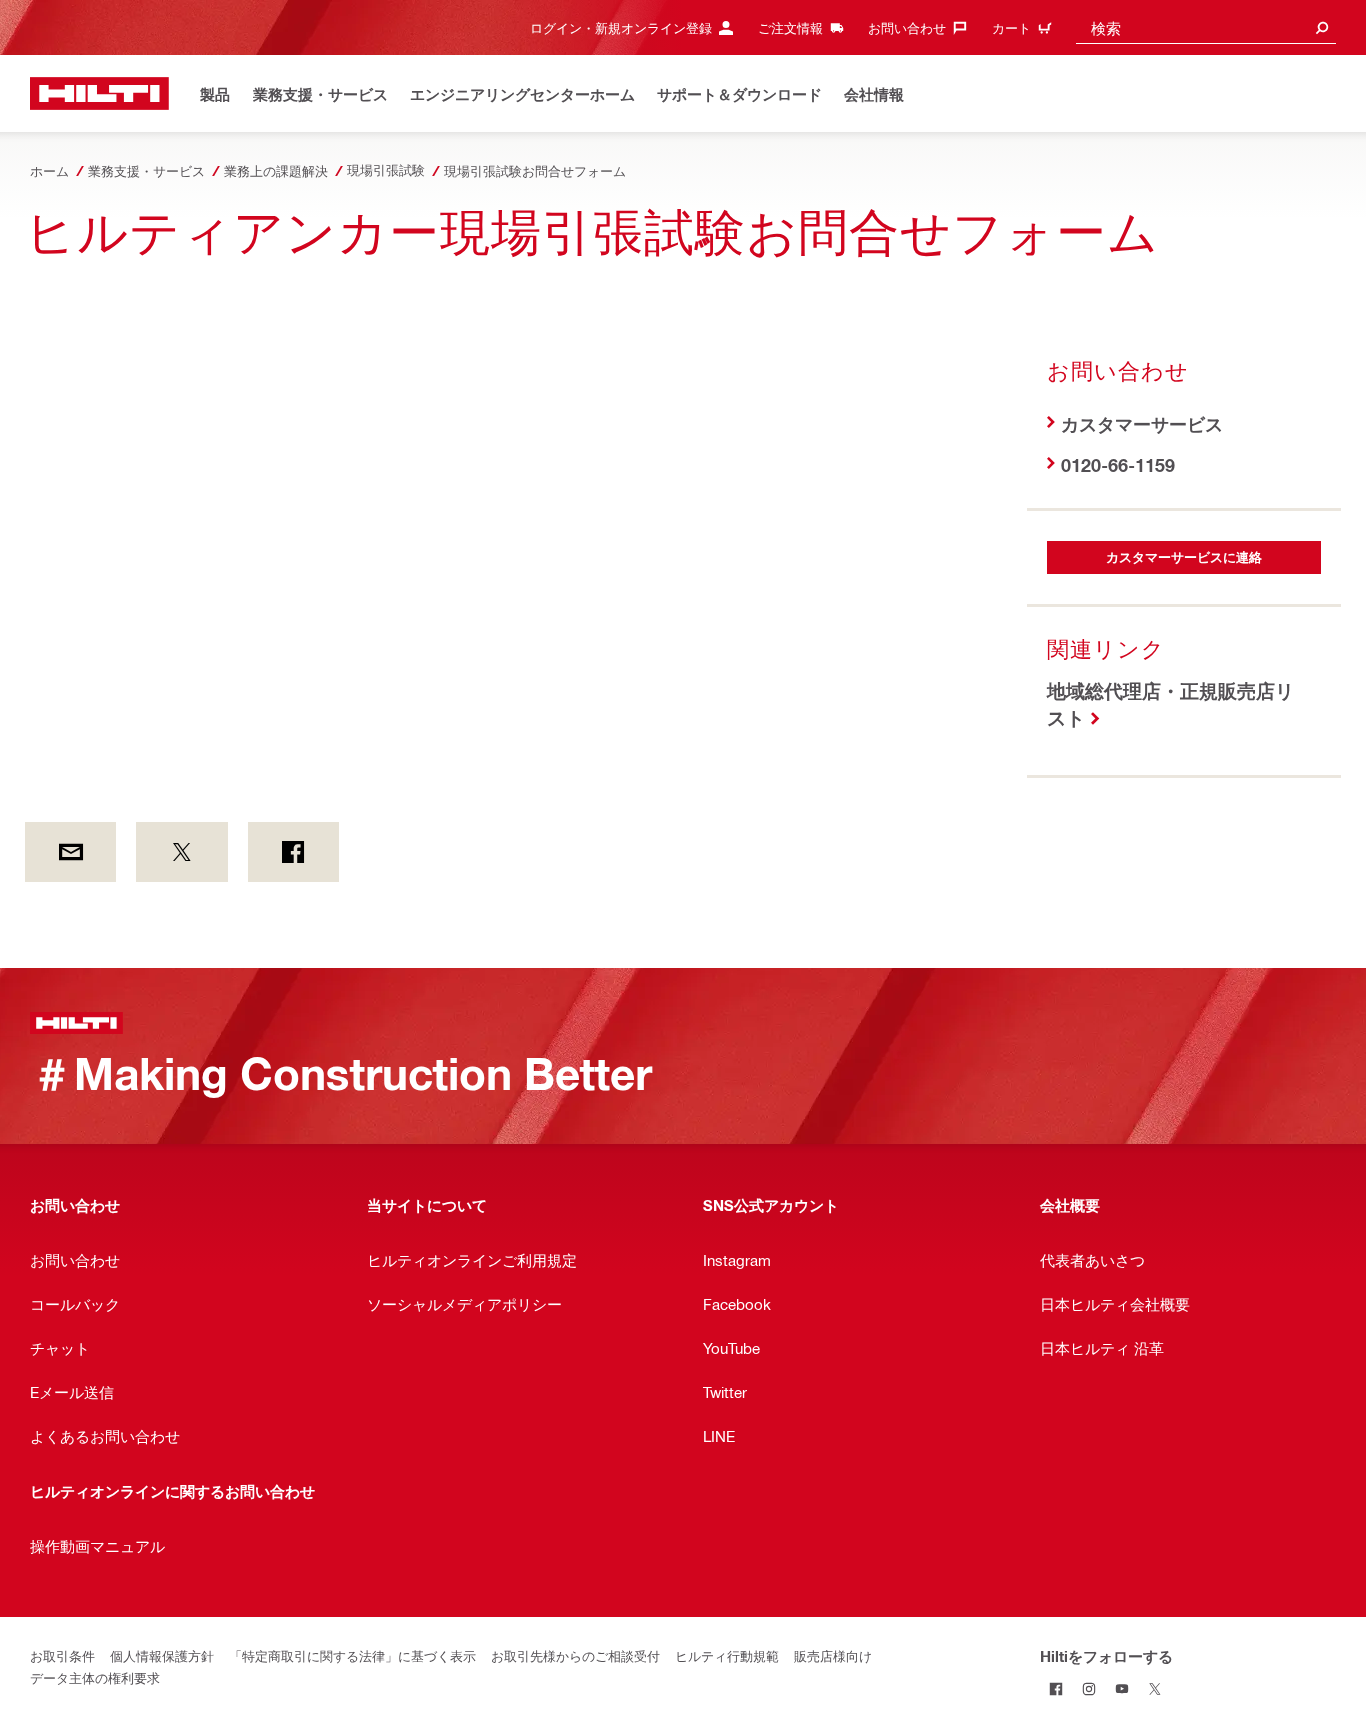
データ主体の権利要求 (95, 1677)
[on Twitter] (181, 852)
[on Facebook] (293, 852)
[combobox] (1206, 27)
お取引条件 (62, 1655)
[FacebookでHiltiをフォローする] (1056, 1688)
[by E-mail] (70, 852)
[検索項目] (1322, 27)
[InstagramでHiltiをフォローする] (1089, 1688)
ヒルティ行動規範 (727, 1655)
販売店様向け (833, 1655)
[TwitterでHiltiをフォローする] (1155, 1688)
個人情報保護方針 (162, 1655)
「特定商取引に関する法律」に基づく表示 (352, 1655)
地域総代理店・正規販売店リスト (1170, 704)
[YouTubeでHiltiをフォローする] (1122, 1688)
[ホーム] (99, 93)
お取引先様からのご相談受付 (575, 1655)
